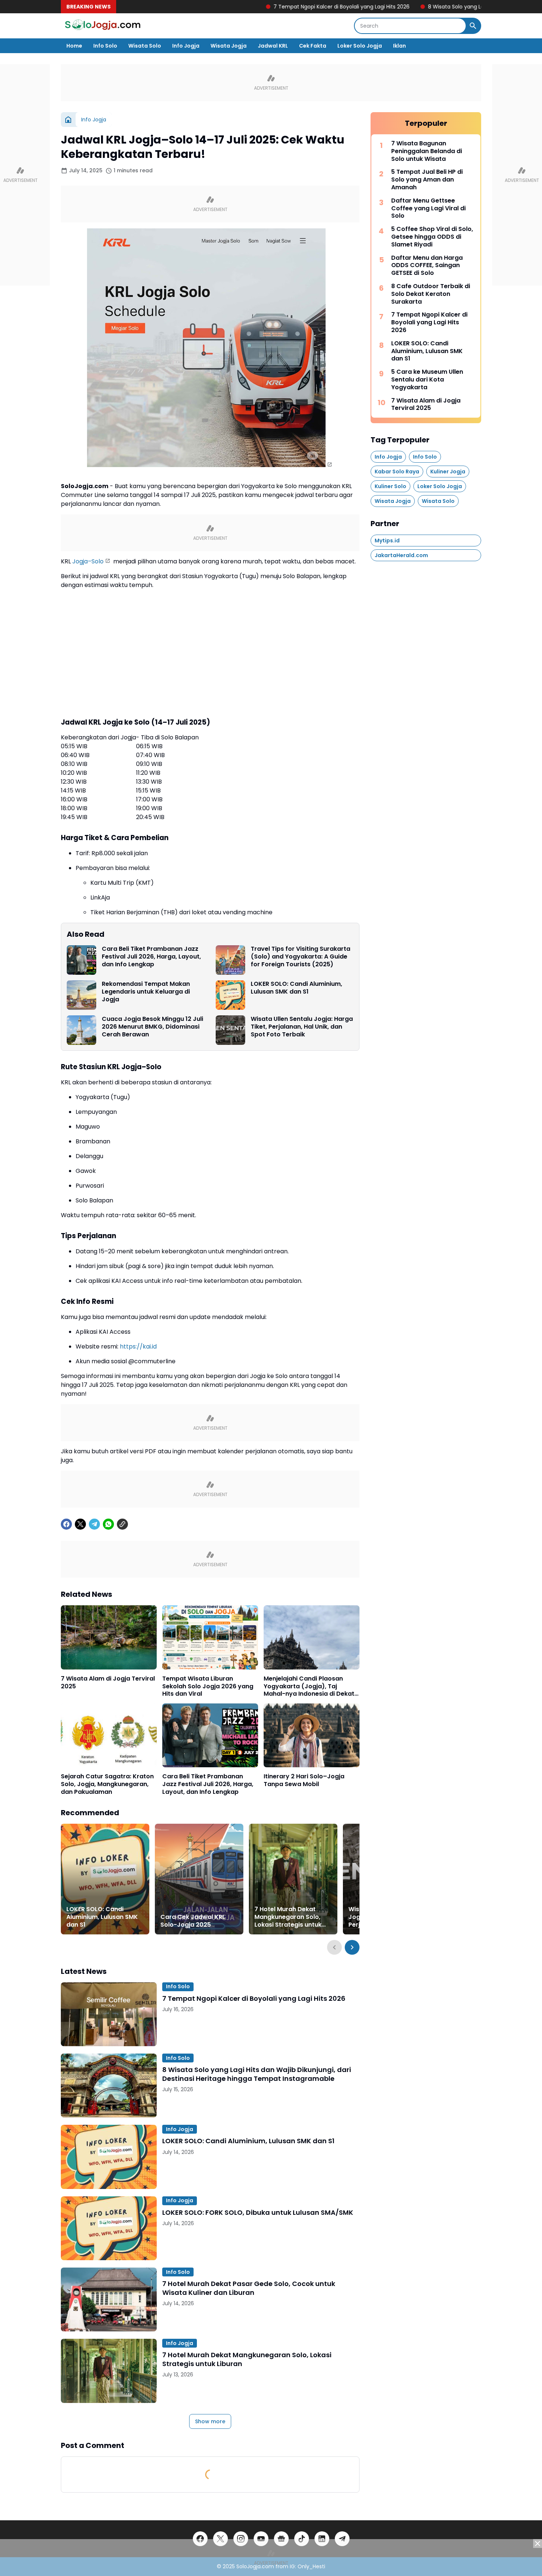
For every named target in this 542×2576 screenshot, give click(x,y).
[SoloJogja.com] (102, 26)
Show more (210, 2421)
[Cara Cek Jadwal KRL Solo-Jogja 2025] (199, 1879)
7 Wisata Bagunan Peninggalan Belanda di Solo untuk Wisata (427, 151)
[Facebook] (66, 1524)
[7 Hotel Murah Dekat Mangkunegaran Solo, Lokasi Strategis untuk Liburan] (293, 1879)
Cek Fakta (313, 46)
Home (74, 46)
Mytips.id (387, 541)
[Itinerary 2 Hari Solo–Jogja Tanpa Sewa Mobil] (312, 1735)
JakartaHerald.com (401, 555)
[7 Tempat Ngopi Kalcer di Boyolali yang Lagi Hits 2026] (109, 2014)
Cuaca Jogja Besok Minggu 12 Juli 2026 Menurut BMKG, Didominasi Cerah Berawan (152, 1027)
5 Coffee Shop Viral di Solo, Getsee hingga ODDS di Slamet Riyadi (432, 237)
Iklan (399, 46)
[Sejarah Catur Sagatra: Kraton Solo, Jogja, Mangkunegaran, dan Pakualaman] (109, 1735)
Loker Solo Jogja (360, 46)
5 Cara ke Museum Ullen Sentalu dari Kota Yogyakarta (427, 380)
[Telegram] (94, 1524)
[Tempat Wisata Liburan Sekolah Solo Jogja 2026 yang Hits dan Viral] (210, 1637)
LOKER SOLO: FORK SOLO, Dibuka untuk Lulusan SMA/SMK (258, 2212)
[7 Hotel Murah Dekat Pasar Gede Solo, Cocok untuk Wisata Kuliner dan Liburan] (109, 2299)
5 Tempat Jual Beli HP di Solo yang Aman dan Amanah (427, 180)
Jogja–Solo (88, 561)
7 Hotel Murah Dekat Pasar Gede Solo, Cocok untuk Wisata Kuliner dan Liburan (249, 2288)
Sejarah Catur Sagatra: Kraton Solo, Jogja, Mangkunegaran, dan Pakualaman (107, 1784)
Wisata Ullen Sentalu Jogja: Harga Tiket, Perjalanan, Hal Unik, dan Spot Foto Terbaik (302, 1027)
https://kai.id (138, 1346)
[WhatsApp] (108, 1524)
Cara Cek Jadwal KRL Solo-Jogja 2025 (193, 1921)
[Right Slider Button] (352, 1947)
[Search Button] (473, 26)
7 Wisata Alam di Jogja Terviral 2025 (108, 1683)
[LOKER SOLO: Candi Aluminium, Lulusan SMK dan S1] (230, 995)
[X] (80, 1524)
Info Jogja (186, 46)
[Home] (68, 120)
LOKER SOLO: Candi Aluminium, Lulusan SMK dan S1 (296, 988)
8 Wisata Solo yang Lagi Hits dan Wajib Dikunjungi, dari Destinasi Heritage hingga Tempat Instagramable (257, 2074)
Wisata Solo (145, 46)
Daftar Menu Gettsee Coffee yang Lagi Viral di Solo (428, 208)
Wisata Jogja (229, 46)
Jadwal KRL (273, 46)
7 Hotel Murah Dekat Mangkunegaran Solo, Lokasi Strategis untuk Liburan (288, 1917)
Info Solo (105, 46)
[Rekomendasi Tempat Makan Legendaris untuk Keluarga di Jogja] (81, 995)
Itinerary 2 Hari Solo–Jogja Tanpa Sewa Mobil (304, 1781)
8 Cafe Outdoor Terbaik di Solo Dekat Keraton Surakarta (431, 294)
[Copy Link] (122, 1524)
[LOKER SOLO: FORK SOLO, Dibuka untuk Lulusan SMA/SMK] (109, 2228)
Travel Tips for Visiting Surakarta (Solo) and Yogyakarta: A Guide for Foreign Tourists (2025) (300, 957)
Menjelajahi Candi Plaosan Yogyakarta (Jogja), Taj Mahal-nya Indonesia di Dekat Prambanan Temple (309, 1686)
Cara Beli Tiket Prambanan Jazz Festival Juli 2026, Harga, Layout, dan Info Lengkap (151, 957)
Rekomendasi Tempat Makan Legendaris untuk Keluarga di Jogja (146, 992)
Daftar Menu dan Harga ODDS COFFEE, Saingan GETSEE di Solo (427, 266)
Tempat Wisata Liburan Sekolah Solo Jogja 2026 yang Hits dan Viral (208, 1686)
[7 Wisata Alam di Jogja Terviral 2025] (109, 1637)
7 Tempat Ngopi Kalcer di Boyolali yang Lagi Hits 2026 (266, 7)
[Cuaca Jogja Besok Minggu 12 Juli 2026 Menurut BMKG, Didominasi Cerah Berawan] (81, 1030)
